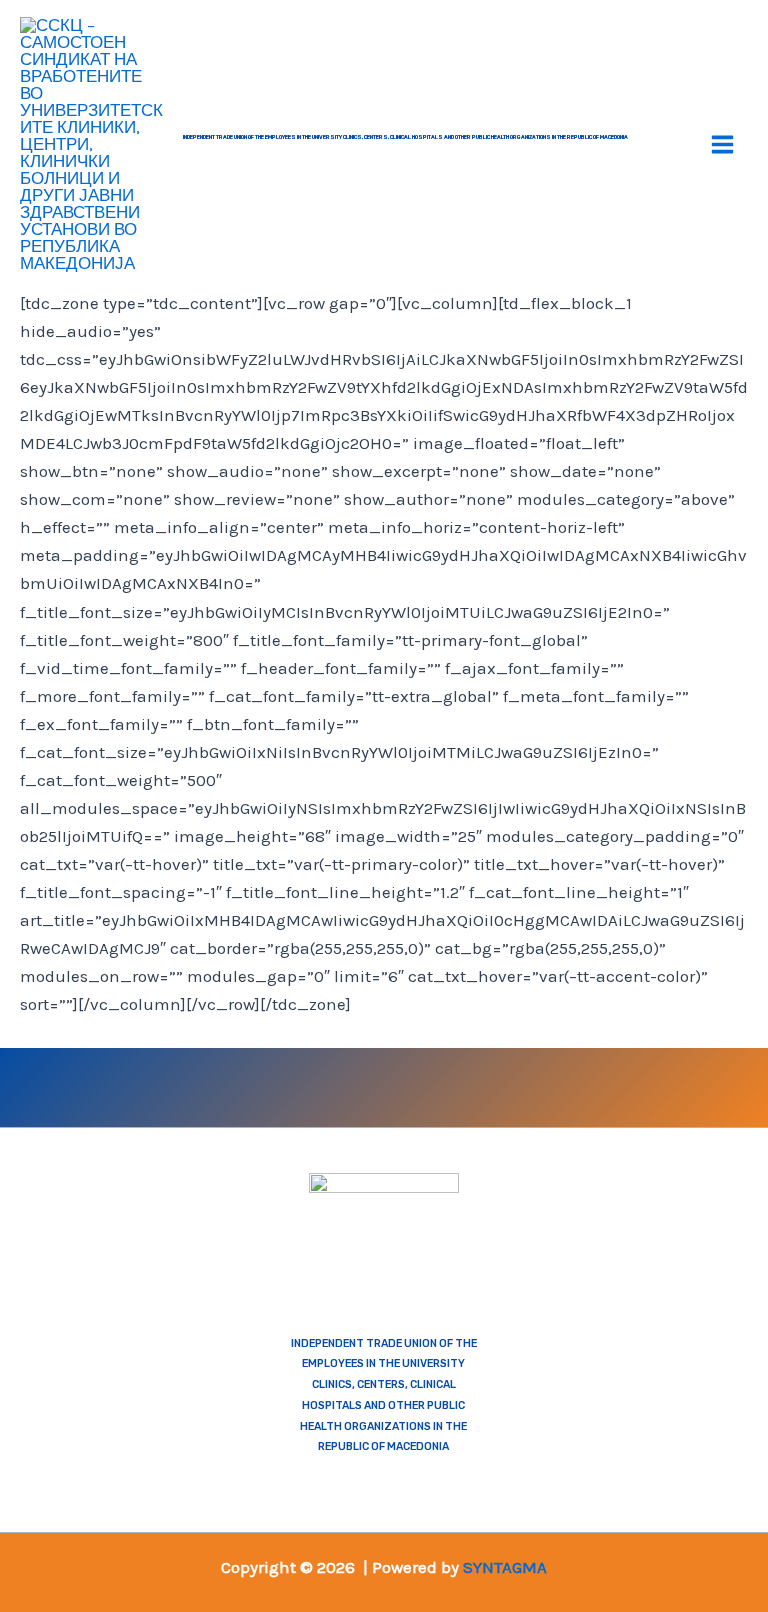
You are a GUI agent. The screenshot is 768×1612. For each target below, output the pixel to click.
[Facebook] (178, 1084)
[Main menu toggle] (723, 144)
